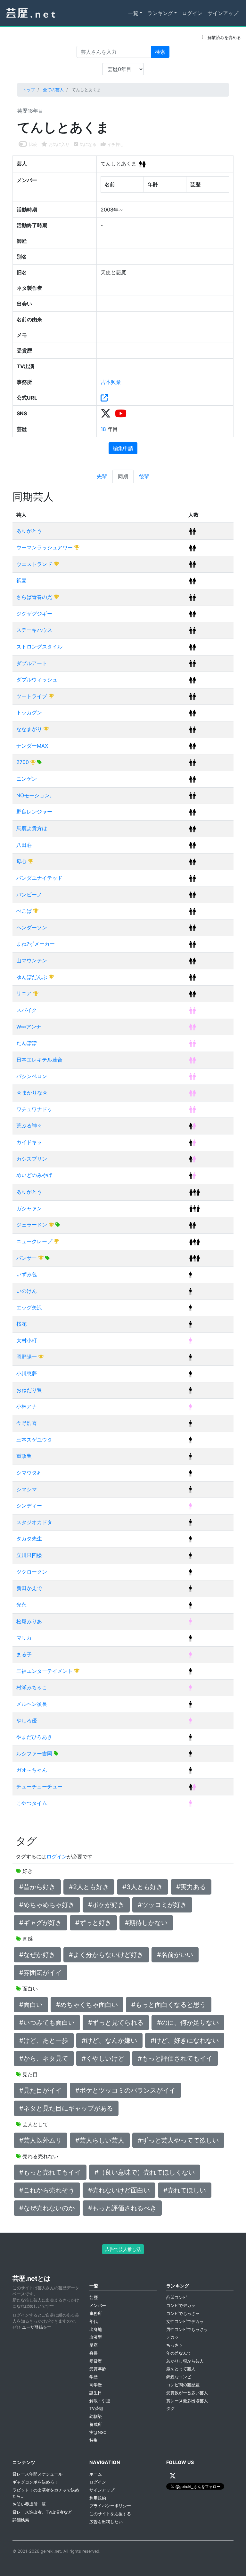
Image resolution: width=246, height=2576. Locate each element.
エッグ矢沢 (29, 1308)
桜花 (21, 1324)
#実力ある (191, 1887)
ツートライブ (33, 696)
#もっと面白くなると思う (169, 2005)
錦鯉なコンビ (179, 2377)
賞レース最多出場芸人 (187, 2401)
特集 (94, 2440)
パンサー (27, 1258)
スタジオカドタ (34, 1522)
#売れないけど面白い (119, 2190)
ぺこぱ (25, 911)
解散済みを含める (224, 38)
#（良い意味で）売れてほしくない (145, 2172)
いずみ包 (27, 1274)
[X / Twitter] (173, 2476)
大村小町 (27, 1340)
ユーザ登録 (33, 2327)
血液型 (96, 2337)
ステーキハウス (34, 630)
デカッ (172, 2337)
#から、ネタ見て (44, 2058)
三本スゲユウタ (34, 1440)
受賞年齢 (98, 2369)
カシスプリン (32, 1159)
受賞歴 (96, 2361)
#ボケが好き (106, 1905)
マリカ (24, 1638)
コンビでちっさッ (183, 2314)
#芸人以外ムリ (41, 2140)
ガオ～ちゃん (32, 1770)
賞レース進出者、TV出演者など (42, 2512)
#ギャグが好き (41, 1923)
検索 (160, 52)
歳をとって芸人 (181, 2369)
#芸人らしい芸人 (100, 2140)
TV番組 (96, 2409)
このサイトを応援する (110, 2514)
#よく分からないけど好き (106, 1955)
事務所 (96, 2314)
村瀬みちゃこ (32, 1687)
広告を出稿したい (106, 2522)
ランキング (160, 13)
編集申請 (123, 448)
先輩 (102, 476)
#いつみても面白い (47, 2023)
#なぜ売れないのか (47, 2208)
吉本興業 (111, 382)
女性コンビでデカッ (185, 2322)
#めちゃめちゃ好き (47, 1905)
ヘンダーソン (32, 927)
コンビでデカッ (181, 2306)
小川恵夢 (27, 1373)
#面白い (31, 2005)
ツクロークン (32, 1572)
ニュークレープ (35, 1241)
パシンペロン (32, 1076)
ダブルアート (32, 663)
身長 (94, 2353)
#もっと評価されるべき (122, 2208)
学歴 (94, 2377)
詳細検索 (21, 2520)
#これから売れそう (47, 2190)
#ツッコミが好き (162, 1905)
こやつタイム (32, 1803)
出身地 (96, 2330)
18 (104, 429)
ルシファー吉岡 (35, 1753)
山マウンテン (32, 960)
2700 (23, 762)
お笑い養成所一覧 (29, 2504)
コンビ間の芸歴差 (183, 2385)
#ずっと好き (93, 1923)
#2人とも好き (89, 1887)
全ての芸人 (53, 90)
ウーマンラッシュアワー (45, 547)
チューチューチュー (39, 1786)
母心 (22, 861)
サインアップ (223, 13)
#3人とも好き (143, 1887)
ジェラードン (33, 1225)
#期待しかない (146, 1923)
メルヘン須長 (32, 1704)
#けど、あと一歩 (44, 2040)
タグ (170, 2409)
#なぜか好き (37, 1955)
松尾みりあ (29, 1621)
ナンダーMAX (32, 746)
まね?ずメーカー (36, 944)
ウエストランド (35, 564)
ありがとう (29, 531)
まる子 (24, 1654)
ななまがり (30, 729)
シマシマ (27, 1489)
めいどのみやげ (34, 1175)
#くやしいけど (103, 2058)
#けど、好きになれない (185, 2040)
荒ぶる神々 (29, 1125)
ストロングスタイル (39, 647)
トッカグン (29, 712)
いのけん (27, 1291)
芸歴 (94, 2298)
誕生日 (96, 2393)
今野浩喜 (27, 1423)
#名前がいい (175, 1955)
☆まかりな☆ (32, 1093)
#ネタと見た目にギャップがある (66, 2108)
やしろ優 (27, 1721)
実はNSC (98, 2433)
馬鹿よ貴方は (32, 828)
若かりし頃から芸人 (185, 2361)
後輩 (144, 476)
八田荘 (24, 845)
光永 (21, 1605)
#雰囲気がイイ (41, 1973)
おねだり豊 (29, 1390)
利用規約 (98, 2498)
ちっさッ (175, 2345)
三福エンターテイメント (45, 1671)
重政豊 (24, 1456)
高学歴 (96, 2385)
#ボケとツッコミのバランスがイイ (125, 2090)
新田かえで (29, 1588)
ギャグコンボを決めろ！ (35, 2482)
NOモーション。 (36, 795)
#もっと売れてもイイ (50, 2172)
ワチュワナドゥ (34, 1109)
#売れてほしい (185, 2190)
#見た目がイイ (41, 2090)
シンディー (29, 1506)
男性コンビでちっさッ (187, 2330)
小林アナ (27, 1406)
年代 (94, 2322)
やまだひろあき (34, 1737)
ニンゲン (27, 779)
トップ (29, 90)
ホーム (96, 2474)
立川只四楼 (29, 1555)
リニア (25, 993)
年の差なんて (179, 2353)
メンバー (98, 2306)
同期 (123, 476)
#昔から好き (37, 1887)
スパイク (27, 1010)
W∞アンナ (29, 1027)
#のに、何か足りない (188, 2023)
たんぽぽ (27, 1043)
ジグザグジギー (34, 614)
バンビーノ (29, 894)
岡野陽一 (27, 1357)
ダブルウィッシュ (37, 680)
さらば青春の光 (35, 597)
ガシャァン (29, 1208)
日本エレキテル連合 (39, 1060)
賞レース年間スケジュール (37, 2474)
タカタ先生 (29, 1538)
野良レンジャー (34, 812)
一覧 (133, 13)
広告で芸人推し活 (123, 2249)
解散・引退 (100, 2401)
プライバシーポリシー (110, 2506)
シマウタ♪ (28, 1473)
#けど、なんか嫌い (109, 2040)
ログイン (192, 13)
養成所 (96, 2425)
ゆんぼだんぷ (33, 977)
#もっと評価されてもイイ (175, 2058)
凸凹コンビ (177, 2298)
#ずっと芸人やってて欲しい (178, 2140)
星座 (94, 2345)
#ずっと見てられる (116, 2023)
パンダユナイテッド (39, 878)
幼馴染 (96, 2417)
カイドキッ (29, 1142)
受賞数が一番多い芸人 (187, 2393)
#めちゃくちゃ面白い (87, 2005)
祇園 (21, 580)
